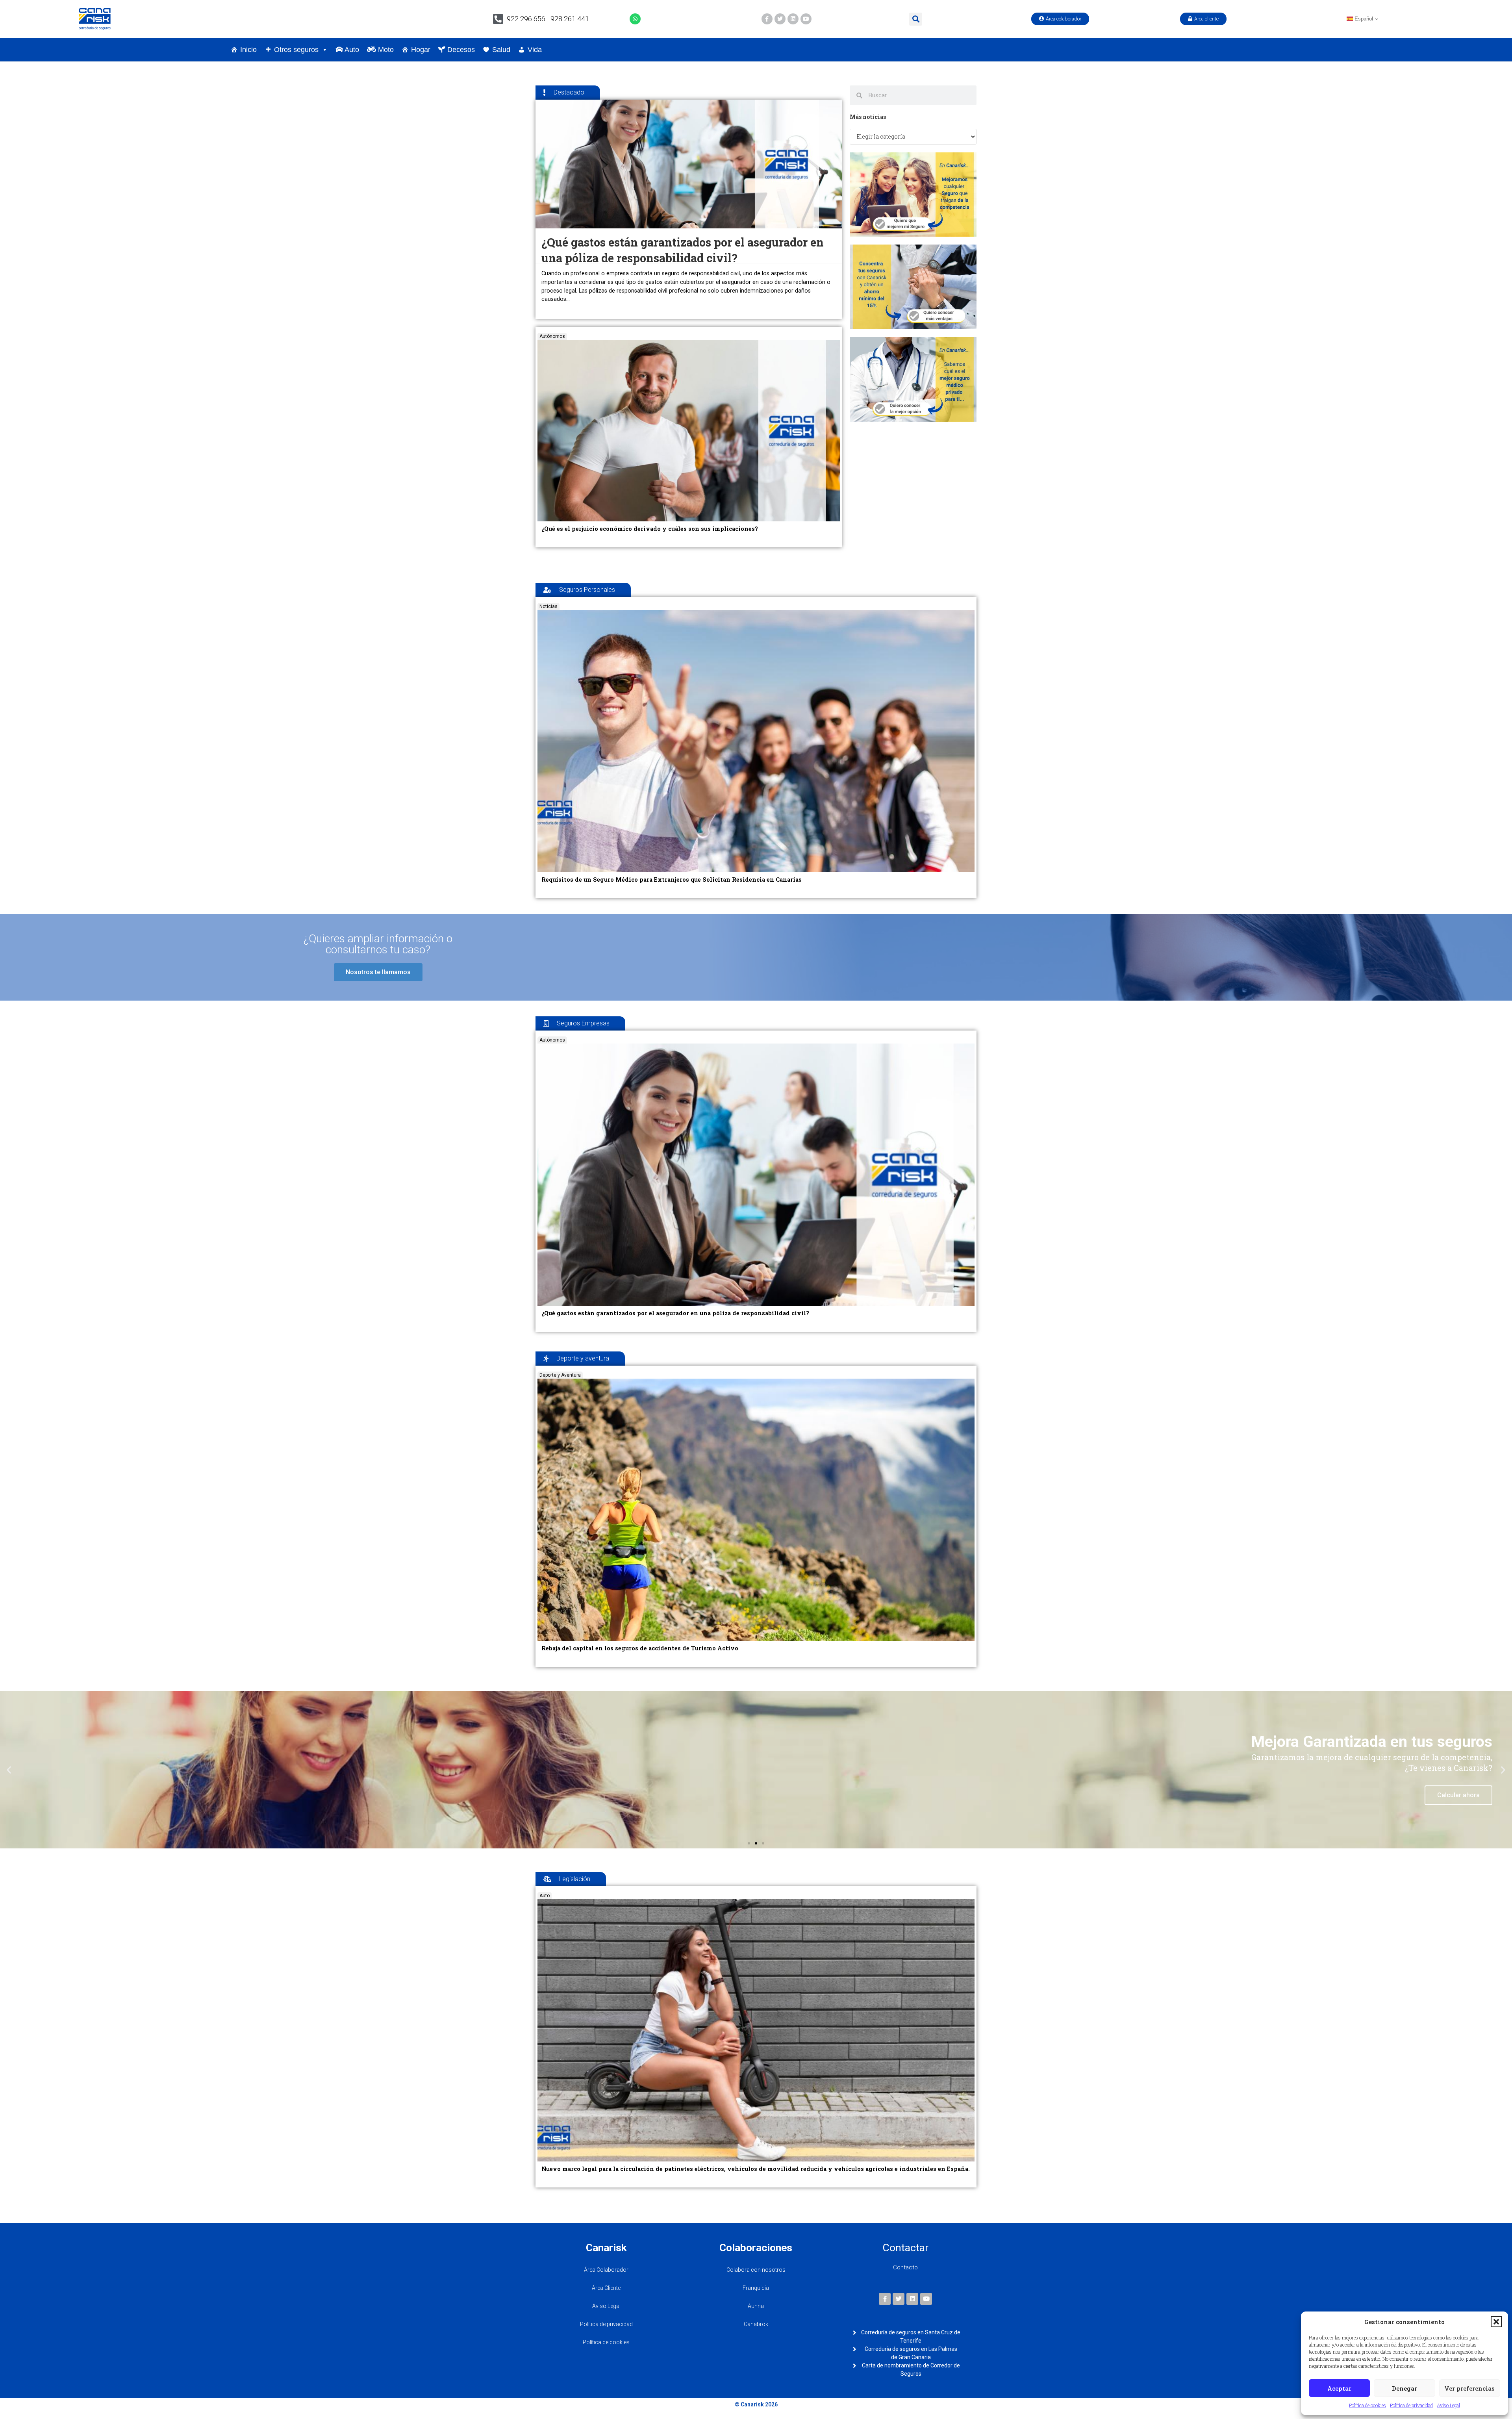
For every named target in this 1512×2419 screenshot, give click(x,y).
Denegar (1405, 2388)
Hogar (421, 50)
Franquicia (756, 2288)
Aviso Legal (1448, 2405)
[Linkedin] (793, 19)
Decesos (460, 50)
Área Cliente (606, 2288)
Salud (501, 50)
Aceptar (1339, 2388)
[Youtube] (806, 19)
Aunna (756, 2306)
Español (1363, 19)
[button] (1496, 2322)
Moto (385, 50)
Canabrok (756, 2324)
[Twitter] (780, 19)
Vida (535, 50)
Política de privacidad (1411, 2405)
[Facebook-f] (767, 19)
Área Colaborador (606, 2270)
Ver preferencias (1469, 2388)
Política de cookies (1367, 2405)
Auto (351, 50)
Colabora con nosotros (756, 2270)
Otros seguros (296, 50)
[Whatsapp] (635, 19)
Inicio (248, 50)
